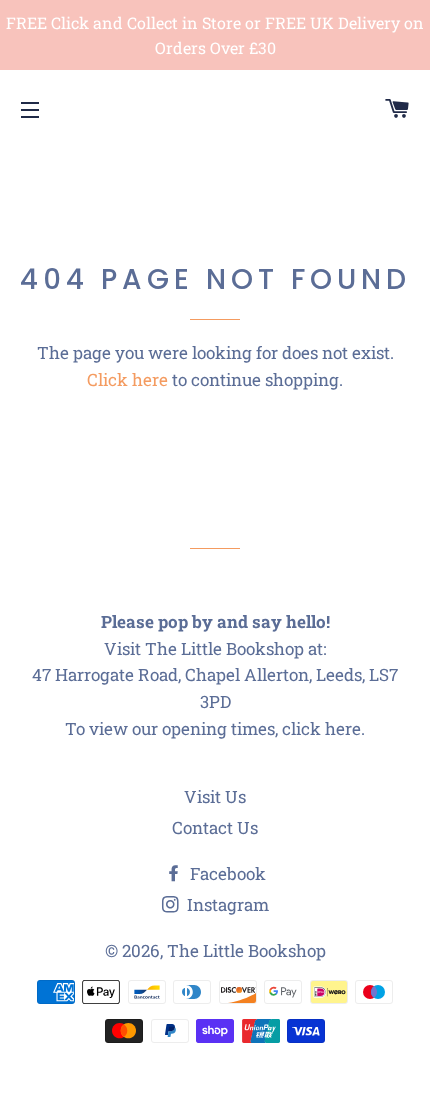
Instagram (226, 904)
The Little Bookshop (246, 950)
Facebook (226, 873)
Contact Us (215, 827)
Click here (127, 379)
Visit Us (215, 796)
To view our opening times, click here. (215, 728)
